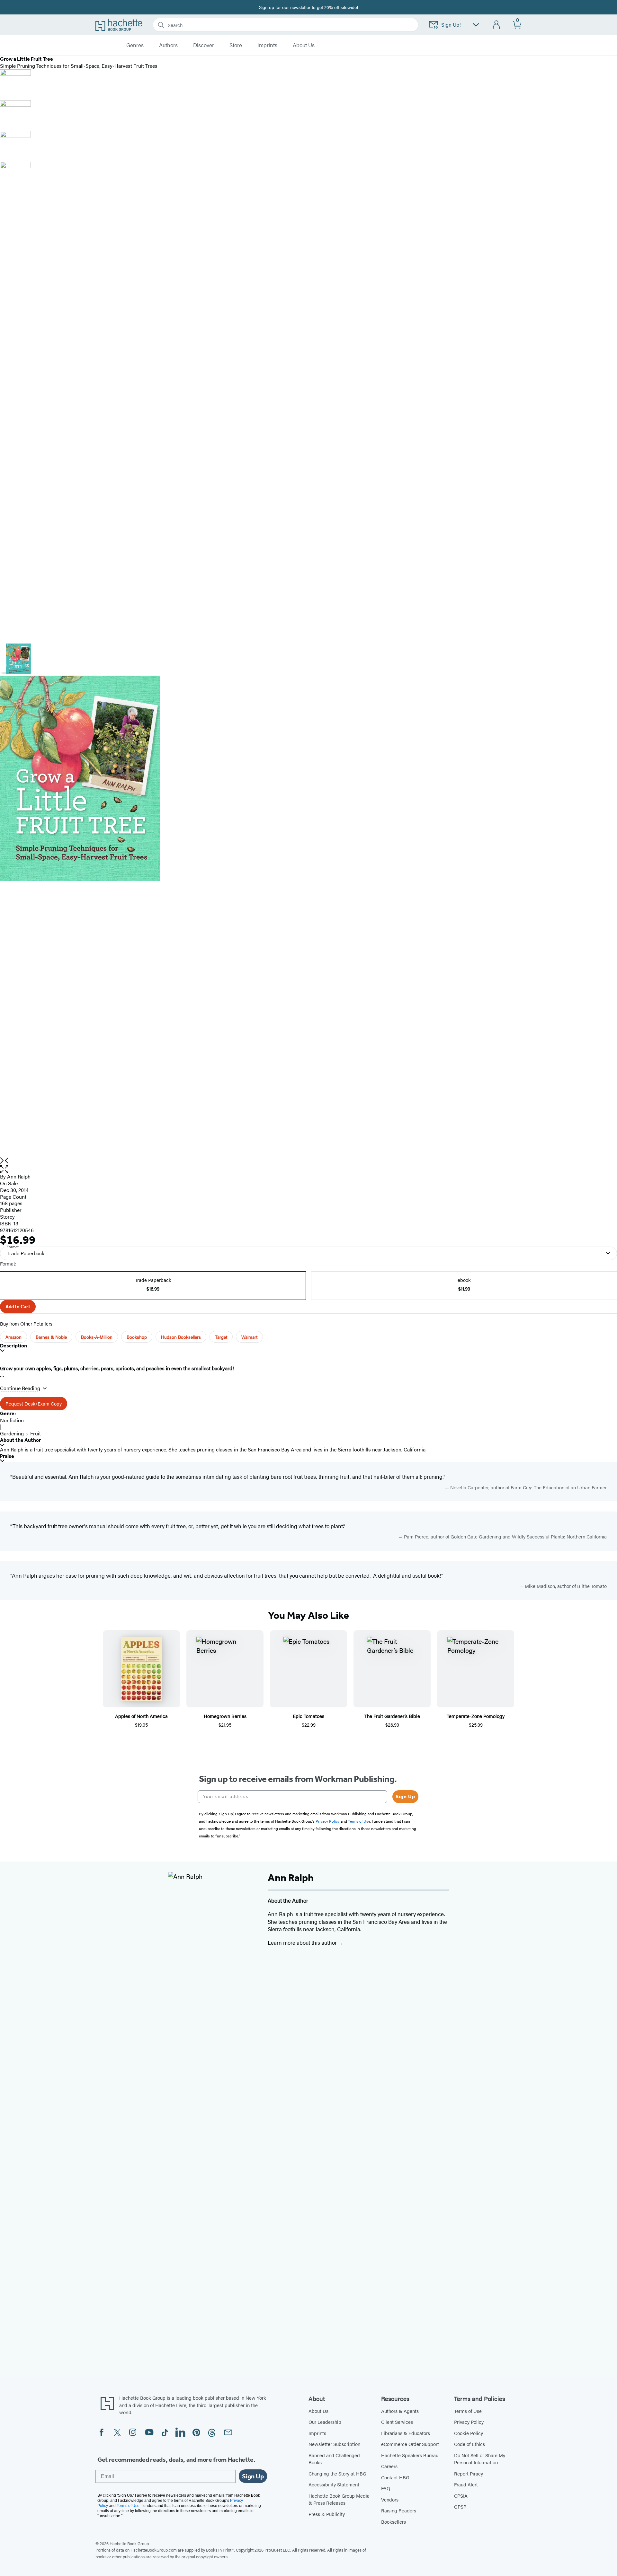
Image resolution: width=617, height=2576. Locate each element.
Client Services (397, 2422)
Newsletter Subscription (334, 2444)
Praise (7, 1456)
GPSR (460, 2506)
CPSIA (461, 2496)
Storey (7, 1217)
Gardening (12, 1433)
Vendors (390, 2499)
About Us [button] (304, 45)
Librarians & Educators (406, 2433)
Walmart (249, 1337)
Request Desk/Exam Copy (34, 1403)
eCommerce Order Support (410, 2444)
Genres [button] (135, 45)
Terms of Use (468, 2411)
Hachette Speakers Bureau (410, 2455)
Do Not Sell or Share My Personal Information (480, 2459)
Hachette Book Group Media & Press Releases (339, 2499)
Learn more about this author (303, 1942)
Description (13, 1346)
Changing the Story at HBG (337, 2473)
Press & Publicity (327, 2514)
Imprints (267, 45)
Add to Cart (18, 1307)
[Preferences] (476, 25)
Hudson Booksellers (181, 1337)
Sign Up (405, 1796)
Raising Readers (399, 2510)
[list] (308, 916)
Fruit (36, 1433)
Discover (204, 45)
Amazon (13, 1337)
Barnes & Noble (51, 1337)
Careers (389, 2466)
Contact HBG (395, 2477)
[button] (308, 1169)
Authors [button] (168, 45)
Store (236, 45)
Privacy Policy (469, 2422)
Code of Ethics (469, 2444)
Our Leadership (325, 2422)
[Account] (497, 25)
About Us (318, 2411)
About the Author (20, 1440)
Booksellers (393, 2522)
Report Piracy (469, 2473)
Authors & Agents (400, 2411)
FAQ (386, 2488)
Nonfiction (12, 1420)
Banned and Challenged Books (334, 2459)
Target (221, 1337)
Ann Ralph (19, 1176)
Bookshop (137, 1337)
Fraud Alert (466, 2484)
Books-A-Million (97, 1337)
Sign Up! (451, 25)
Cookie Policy (469, 2433)
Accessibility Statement (334, 2484)
